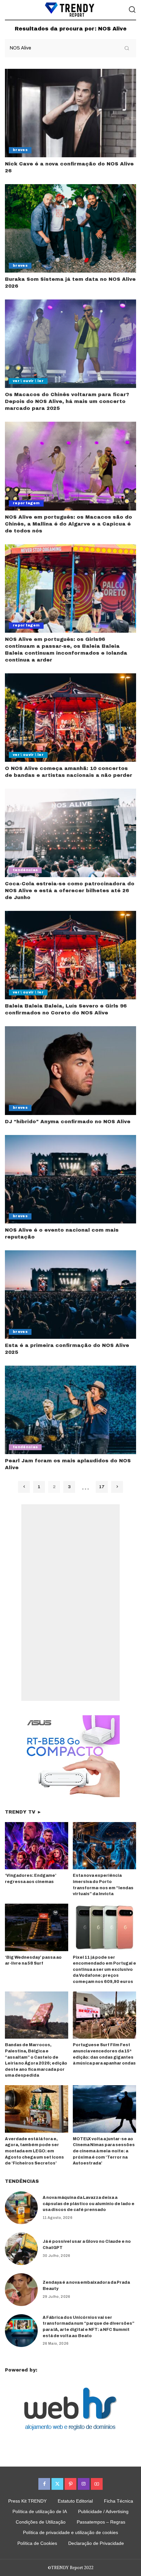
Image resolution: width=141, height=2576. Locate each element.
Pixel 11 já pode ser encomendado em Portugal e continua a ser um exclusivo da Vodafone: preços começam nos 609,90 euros (104, 1970)
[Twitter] (57, 2484)
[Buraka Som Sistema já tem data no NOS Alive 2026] (70, 228)
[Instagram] (84, 2484)
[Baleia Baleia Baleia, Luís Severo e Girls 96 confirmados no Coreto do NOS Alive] (70, 955)
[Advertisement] (70, 1603)
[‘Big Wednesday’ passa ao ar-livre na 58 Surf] (37, 1927)
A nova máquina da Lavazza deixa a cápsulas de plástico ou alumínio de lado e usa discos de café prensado (89, 2204)
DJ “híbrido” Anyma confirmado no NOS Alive (68, 1122)
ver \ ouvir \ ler (28, 381)
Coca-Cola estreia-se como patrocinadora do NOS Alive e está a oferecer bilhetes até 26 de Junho (70, 891)
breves (20, 150)
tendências (25, 870)
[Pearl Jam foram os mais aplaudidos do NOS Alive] (70, 1410)
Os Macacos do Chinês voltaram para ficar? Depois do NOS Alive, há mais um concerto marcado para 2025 (67, 401)
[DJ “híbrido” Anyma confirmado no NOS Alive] (70, 1070)
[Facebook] (44, 2484)
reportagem (26, 503)
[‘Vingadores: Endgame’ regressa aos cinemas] (37, 1846)
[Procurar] (132, 10)
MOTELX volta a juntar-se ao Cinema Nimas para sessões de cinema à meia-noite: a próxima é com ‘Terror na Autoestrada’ (104, 2151)
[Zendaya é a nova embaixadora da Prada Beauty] (21, 2290)
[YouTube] (97, 2484)
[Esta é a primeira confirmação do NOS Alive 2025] (70, 1295)
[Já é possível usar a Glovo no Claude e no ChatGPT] (21, 2249)
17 (102, 1487)
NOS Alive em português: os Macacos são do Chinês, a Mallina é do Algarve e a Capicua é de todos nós (69, 524)
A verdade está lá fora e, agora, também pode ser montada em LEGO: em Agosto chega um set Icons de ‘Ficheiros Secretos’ (34, 2151)
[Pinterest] (70, 2484)
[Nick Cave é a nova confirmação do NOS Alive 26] (70, 113)
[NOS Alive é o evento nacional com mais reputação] (70, 1179)
